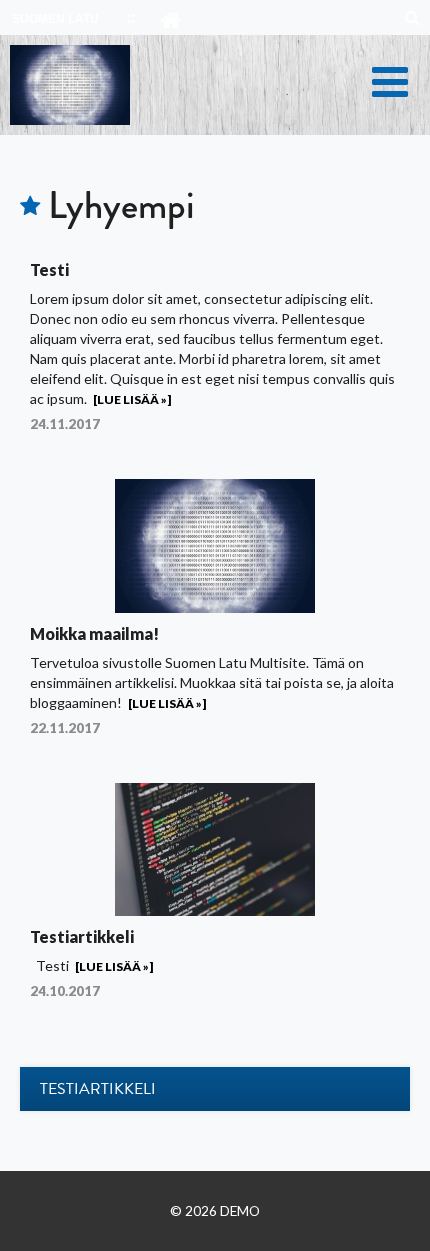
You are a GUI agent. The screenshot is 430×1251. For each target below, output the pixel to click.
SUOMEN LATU (55, 19)
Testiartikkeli (82, 936)
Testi (49, 269)
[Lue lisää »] (132, 399)
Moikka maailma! (94, 633)
